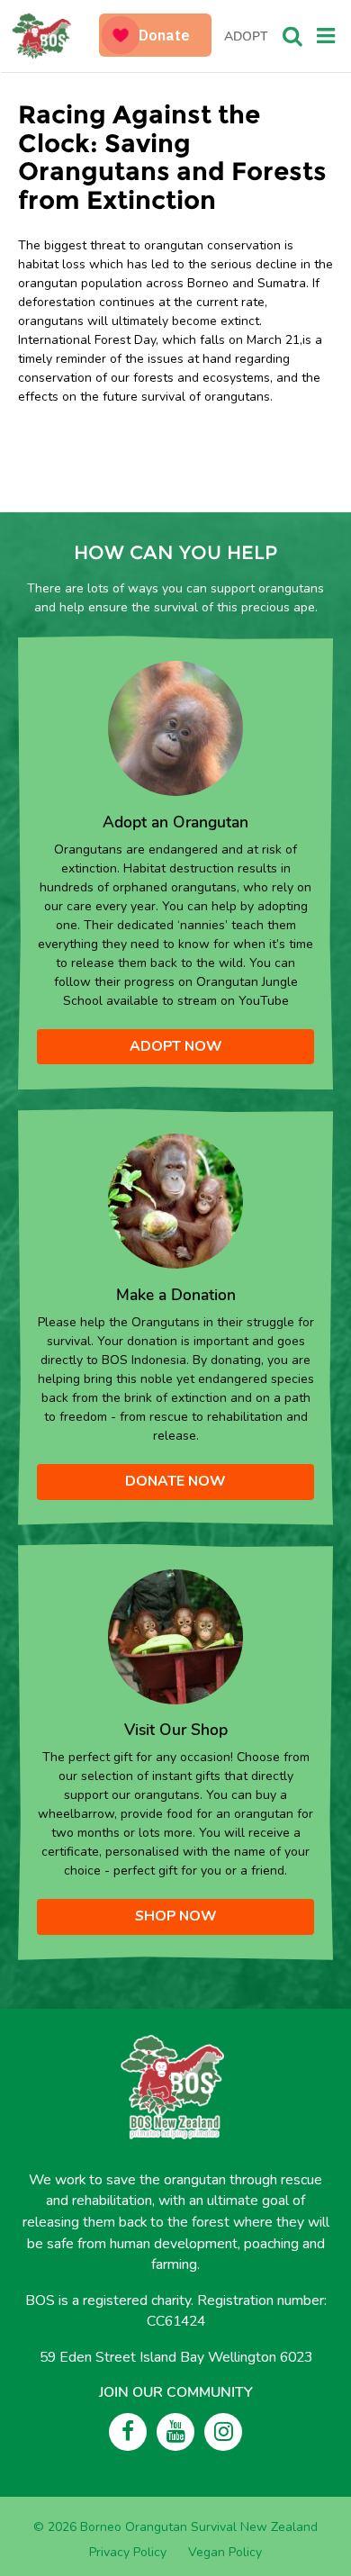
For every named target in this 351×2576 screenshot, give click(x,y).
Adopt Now (176, 1046)
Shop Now (176, 1916)
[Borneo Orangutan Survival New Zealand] (57, 36)
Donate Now (175, 1481)
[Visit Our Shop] (175, 1636)
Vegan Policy (225, 2552)
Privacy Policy (128, 2552)
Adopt (246, 36)
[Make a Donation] (175, 1201)
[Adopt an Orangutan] (175, 728)
